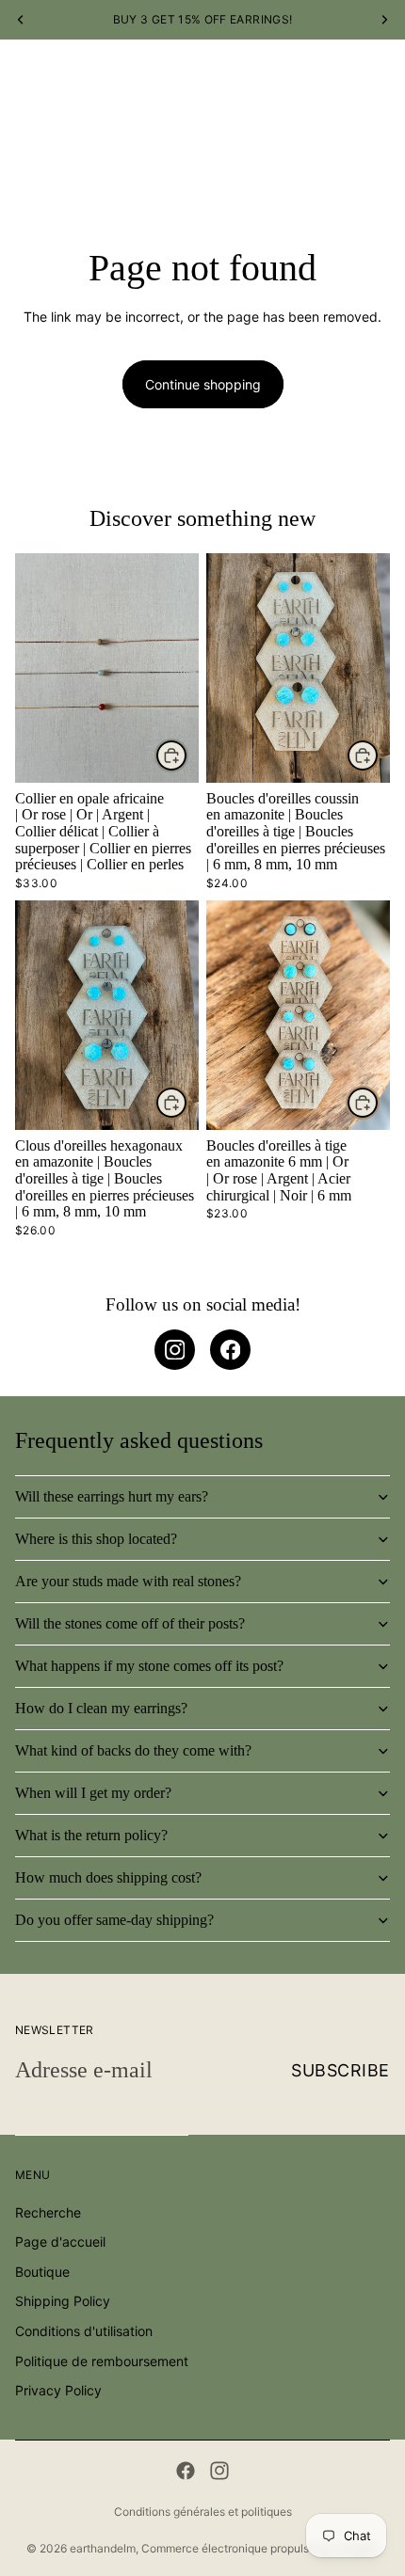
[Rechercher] (62, 87)
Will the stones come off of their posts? (130, 1623)
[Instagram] (219, 2471)
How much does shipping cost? (108, 1877)
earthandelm (103, 2548)
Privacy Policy (58, 2391)
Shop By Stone (186, 158)
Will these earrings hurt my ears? (112, 1496)
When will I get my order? (93, 1793)
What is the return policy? (91, 1835)
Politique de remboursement (102, 2361)
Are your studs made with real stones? (128, 1581)
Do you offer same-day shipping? (114, 1920)
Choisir (379, 755)
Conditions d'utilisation (84, 2331)
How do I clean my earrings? (101, 1708)
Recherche (48, 2212)
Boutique (99, 158)
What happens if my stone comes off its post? (149, 1666)
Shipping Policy (63, 2302)
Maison (36, 158)
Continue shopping (203, 384)
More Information (298, 158)
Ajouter (187, 755)
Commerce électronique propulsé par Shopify (260, 2548)
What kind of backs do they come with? (133, 1750)
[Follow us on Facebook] (230, 1350)
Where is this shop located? (96, 1539)
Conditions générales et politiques (203, 2512)
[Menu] (22, 87)
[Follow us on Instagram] (175, 1350)
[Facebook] (186, 2471)
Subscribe (340, 2070)
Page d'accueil (60, 2242)
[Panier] (382, 87)
